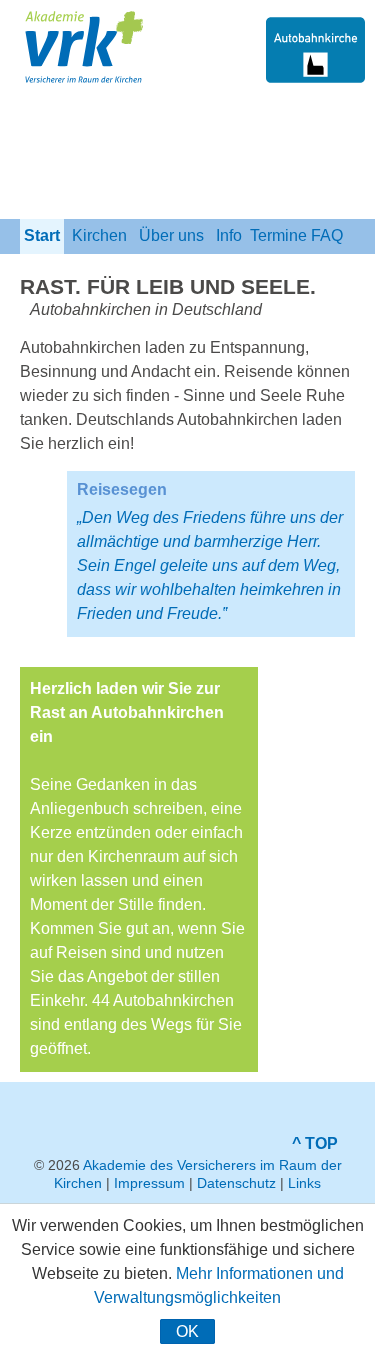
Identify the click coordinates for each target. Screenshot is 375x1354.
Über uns (171, 235)
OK (187, 1331)
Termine (278, 235)
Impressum (149, 1183)
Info (229, 235)
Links (304, 1183)
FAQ (327, 235)
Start (42, 235)
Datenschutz (236, 1183)
